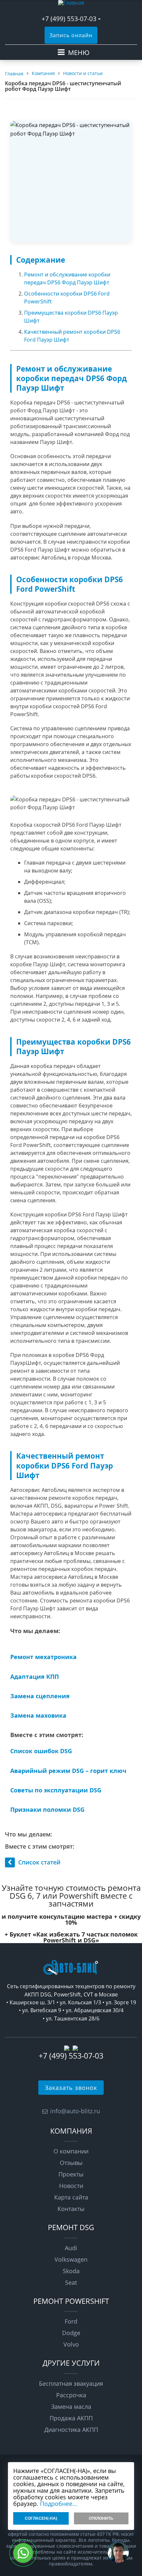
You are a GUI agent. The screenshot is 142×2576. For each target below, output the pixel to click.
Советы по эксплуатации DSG (56, 1790)
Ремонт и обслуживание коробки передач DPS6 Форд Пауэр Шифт (67, 278)
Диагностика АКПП (71, 2430)
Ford (71, 2321)
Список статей (39, 1862)
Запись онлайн (71, 35)
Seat (71, 2282)
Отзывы (71, 2163)
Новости (71, 2186)
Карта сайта (71, 2197)
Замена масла (71, 2407)
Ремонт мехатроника (43, 1657)
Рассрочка (71, 2395)
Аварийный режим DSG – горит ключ (68, 1771)
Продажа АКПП (71, 2418)
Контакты (71, 2209)
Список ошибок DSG (41, 1751)
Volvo (71, 2344)
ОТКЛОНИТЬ (101, 2518)
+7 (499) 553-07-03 (69, 19)
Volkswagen (71, 2259)
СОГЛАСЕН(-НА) (41, 2518)
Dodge (71, 2333)
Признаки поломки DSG (47, 1809)
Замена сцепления (40, 1696)
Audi (71, 2248)
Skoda (71, 2271)
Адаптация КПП (35, 1677)
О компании (71, 2151)
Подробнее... (59, 2504)
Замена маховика (38, 1715)
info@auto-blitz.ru (75, 2111)
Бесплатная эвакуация (71, 2383)
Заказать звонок (71, 2088)
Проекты (71, 2174)
